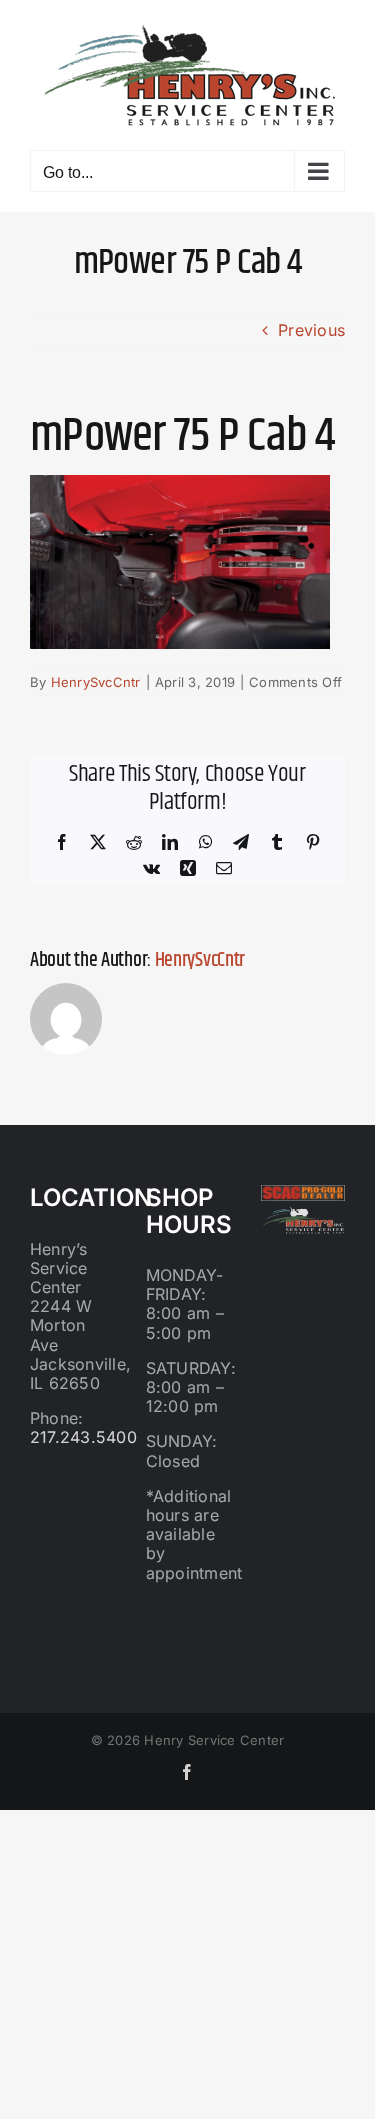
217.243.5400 (83, 1437)
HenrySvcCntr (96, 682)
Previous (311, 330)
